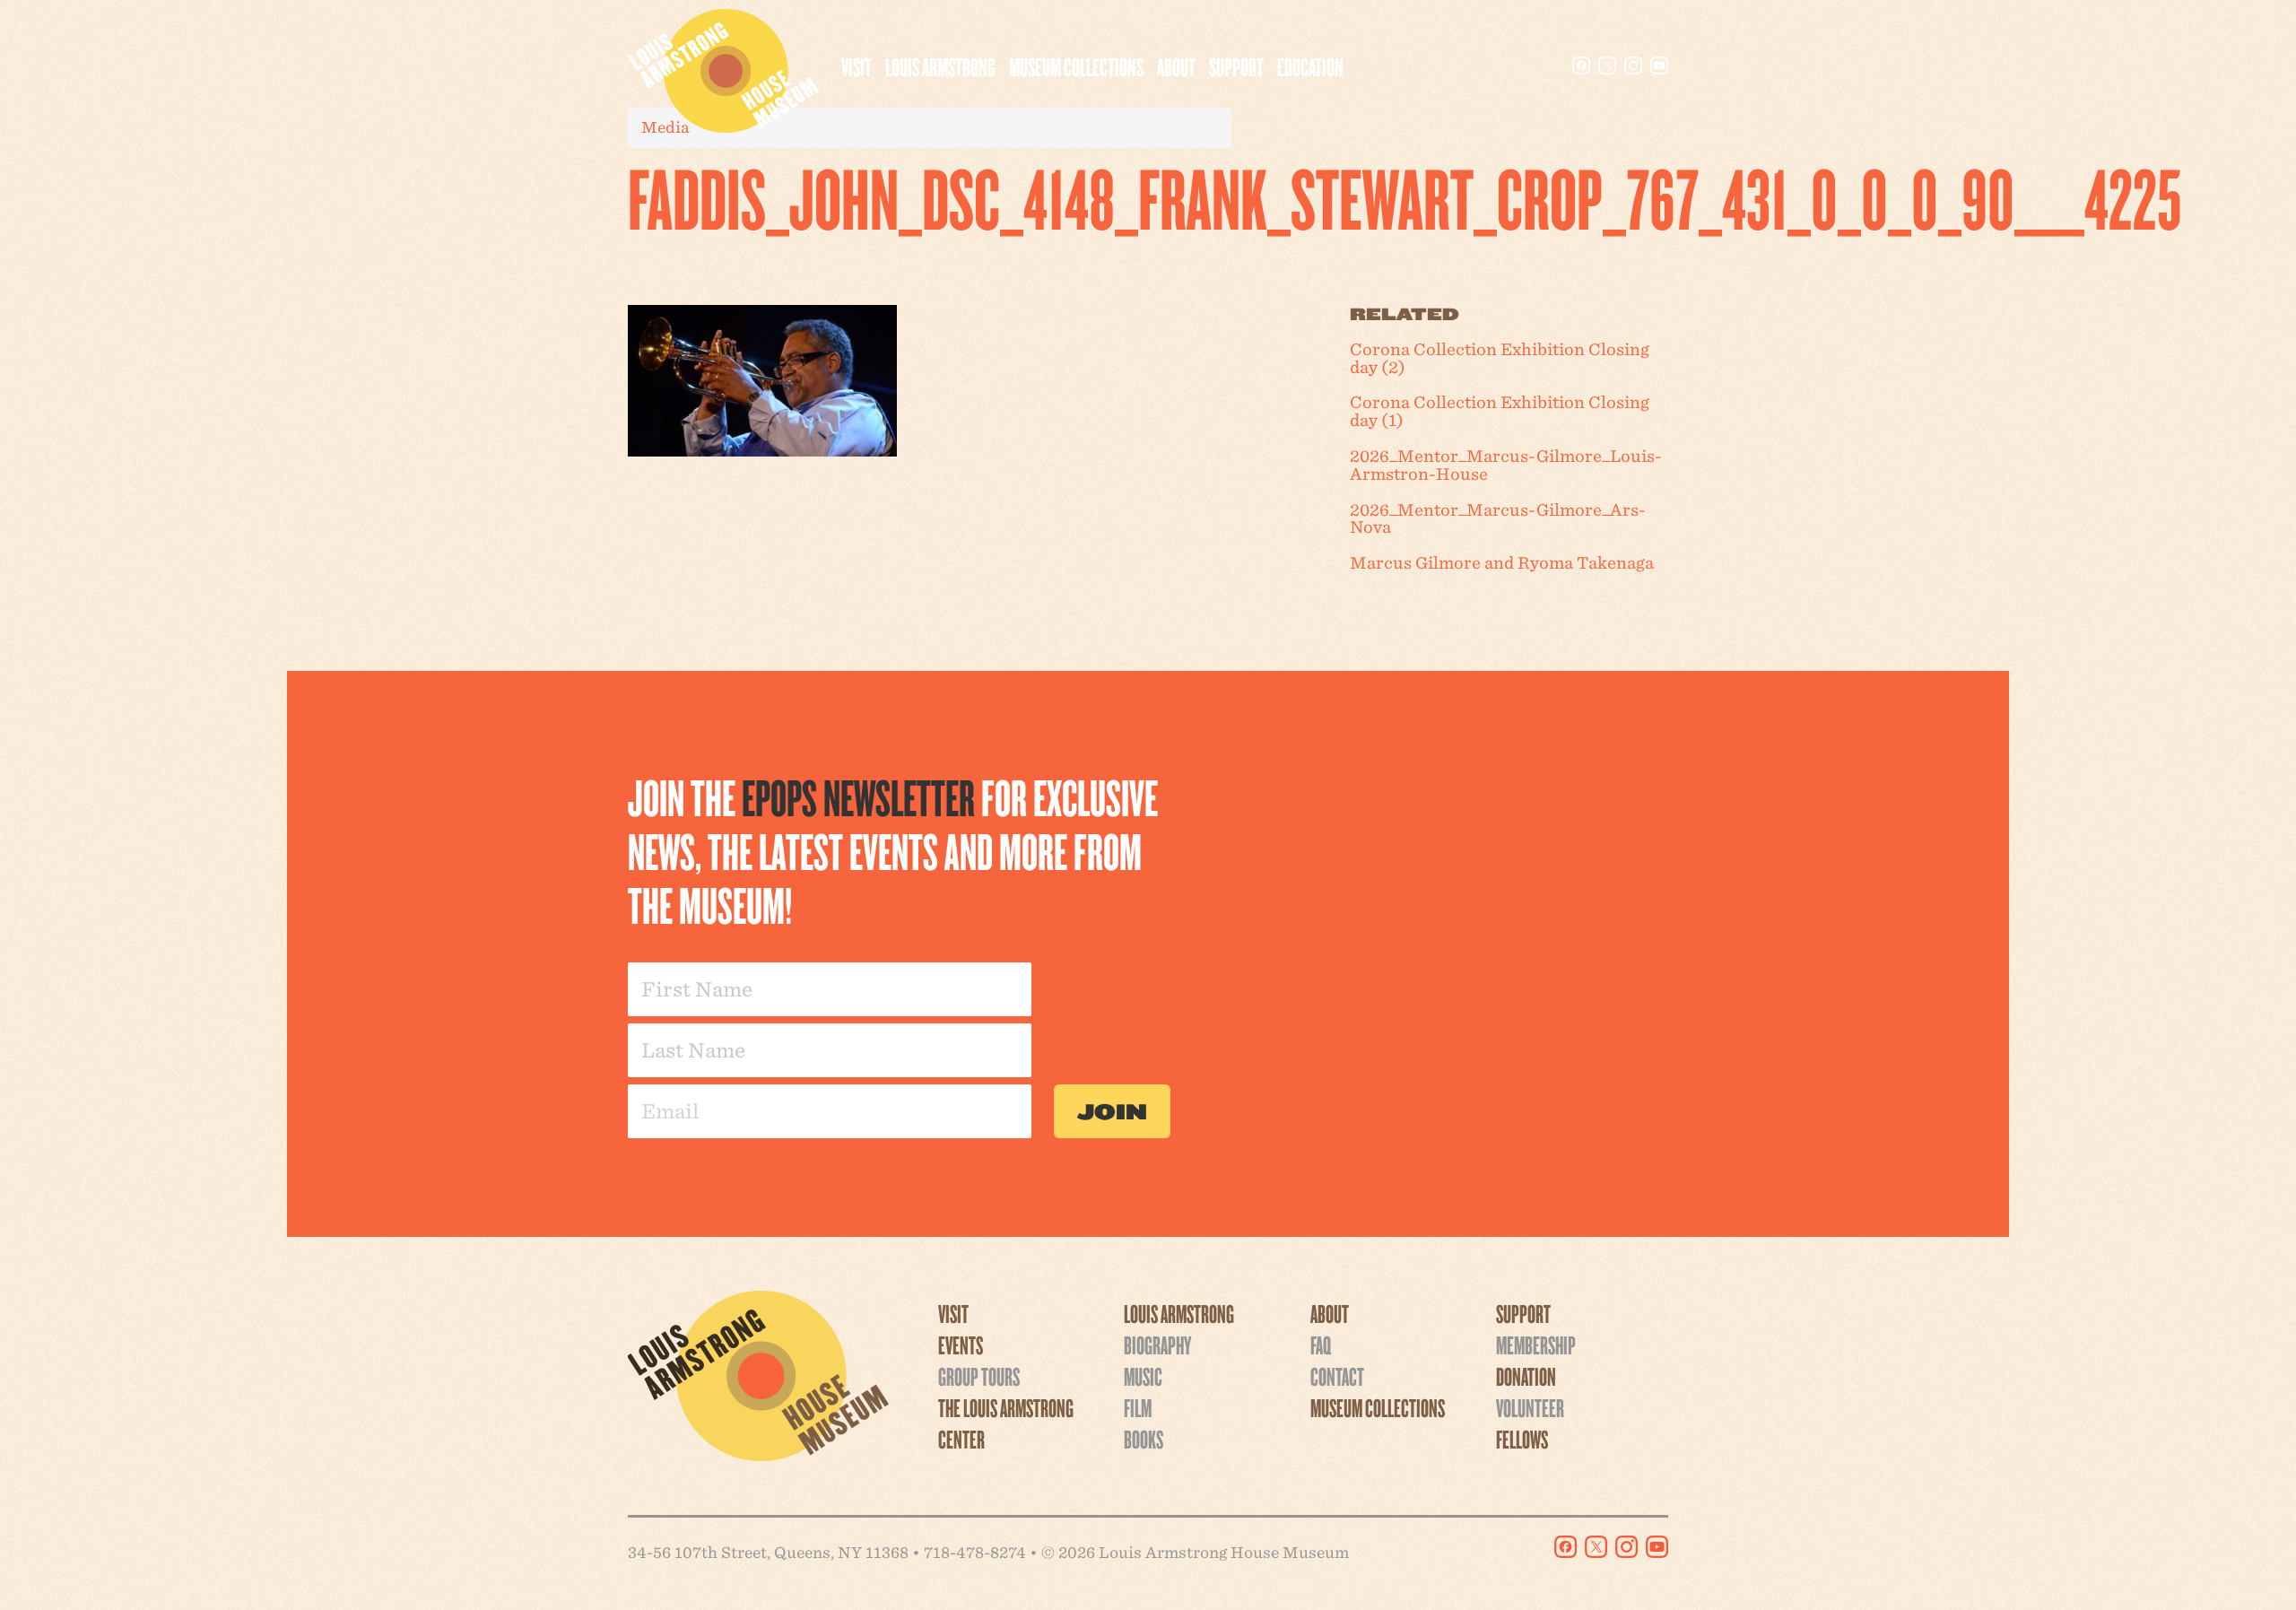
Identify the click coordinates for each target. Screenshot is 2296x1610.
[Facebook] (1581, 65)
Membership (1536, 1345)
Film (1138, 1407)
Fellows (1522, 1439)
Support (1236, 66)
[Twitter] (1607, 65)
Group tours (979, 1376)
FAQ (1321, 1345)
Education (1310, 66)
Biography (1157, 1345)
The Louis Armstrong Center (1006, 1423)
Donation (1526, 1376)
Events (961, 1345)
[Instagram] (1633, 65)
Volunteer (1530, 1407)
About (1176, 66)
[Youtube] (1659, 65)
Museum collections (1076, 66)
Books (1144, 1439)
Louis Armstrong (940, 66)
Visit (857, 66)
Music (1143, 1376)
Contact (1337, 1376)
